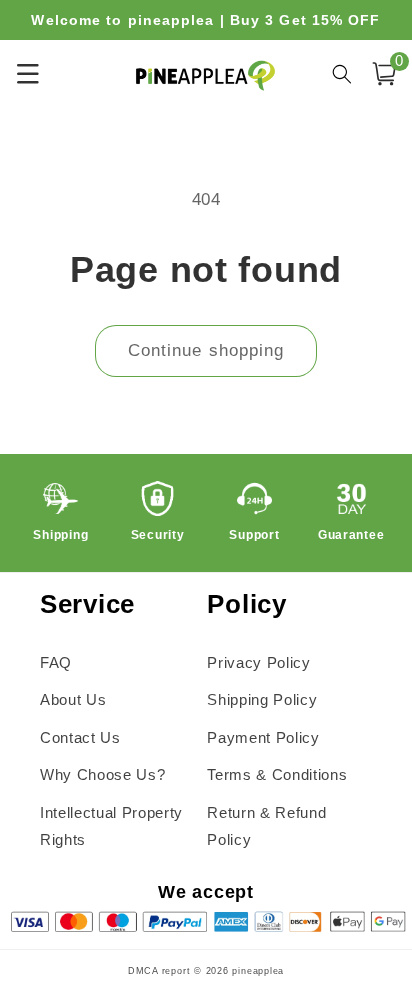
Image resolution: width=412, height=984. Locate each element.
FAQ (56, 662)
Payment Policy (263, 737)
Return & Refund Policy (266, 826)
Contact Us (80, 737)
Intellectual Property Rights (111, 826)
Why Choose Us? (102, 774)
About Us (73, 699)
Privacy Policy (258, 662)
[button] (384, 74)
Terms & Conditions (277, 774)
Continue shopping (206, 350)
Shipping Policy (262, 699)
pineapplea (258, 971)
